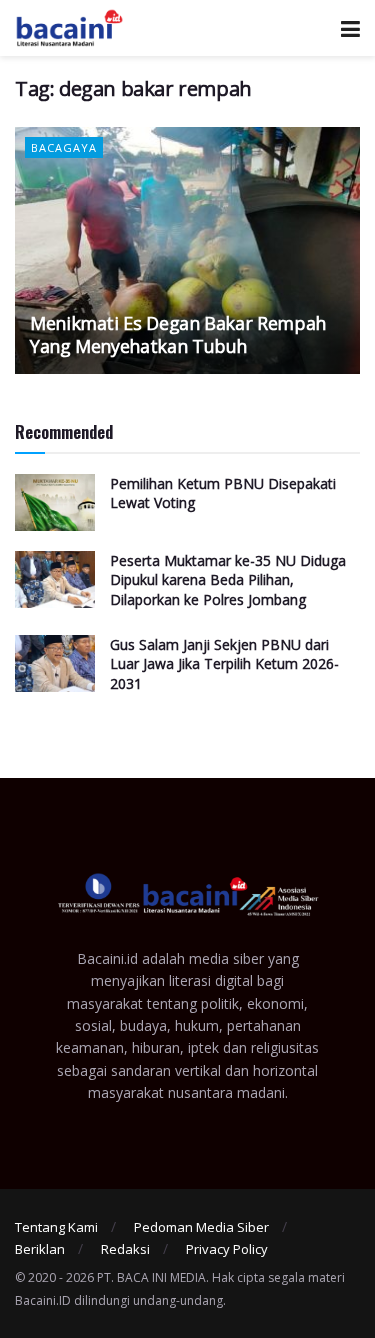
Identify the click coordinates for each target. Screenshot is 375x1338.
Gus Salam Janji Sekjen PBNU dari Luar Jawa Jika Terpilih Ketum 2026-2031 (224, 664)
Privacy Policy (227, 1249)
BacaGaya (64, 147)
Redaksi (125, 1249)
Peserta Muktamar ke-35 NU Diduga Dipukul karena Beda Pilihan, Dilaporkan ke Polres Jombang (228, 580)
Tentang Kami (56, 1227)
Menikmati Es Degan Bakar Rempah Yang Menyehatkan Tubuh (178, 334)
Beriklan (40, 1249)
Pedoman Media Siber (201, 1227)
